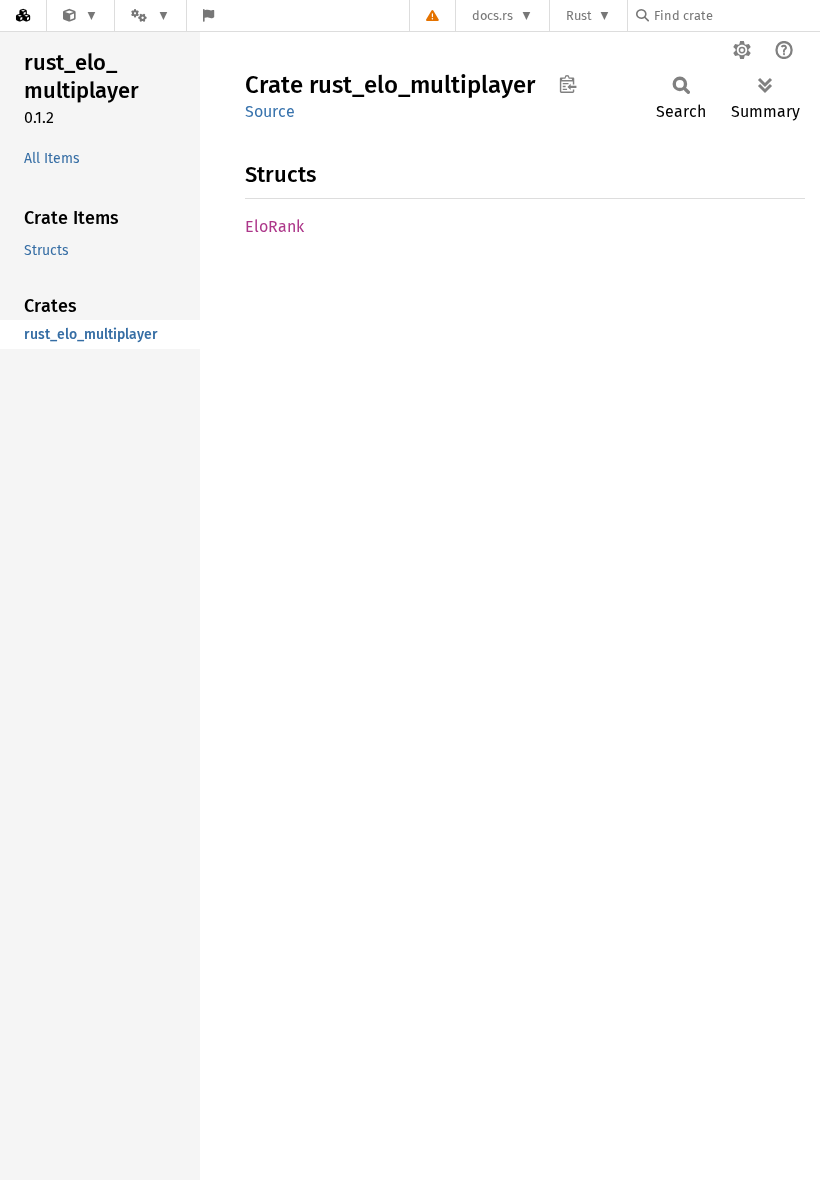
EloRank (274, 226)
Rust (579, 15)
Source (270, 111)
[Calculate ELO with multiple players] (80, 15)
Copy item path (567, 84)
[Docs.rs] (23, 15)
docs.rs (492, 15)
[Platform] (150, 15)
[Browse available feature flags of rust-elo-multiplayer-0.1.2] (208, 15)
